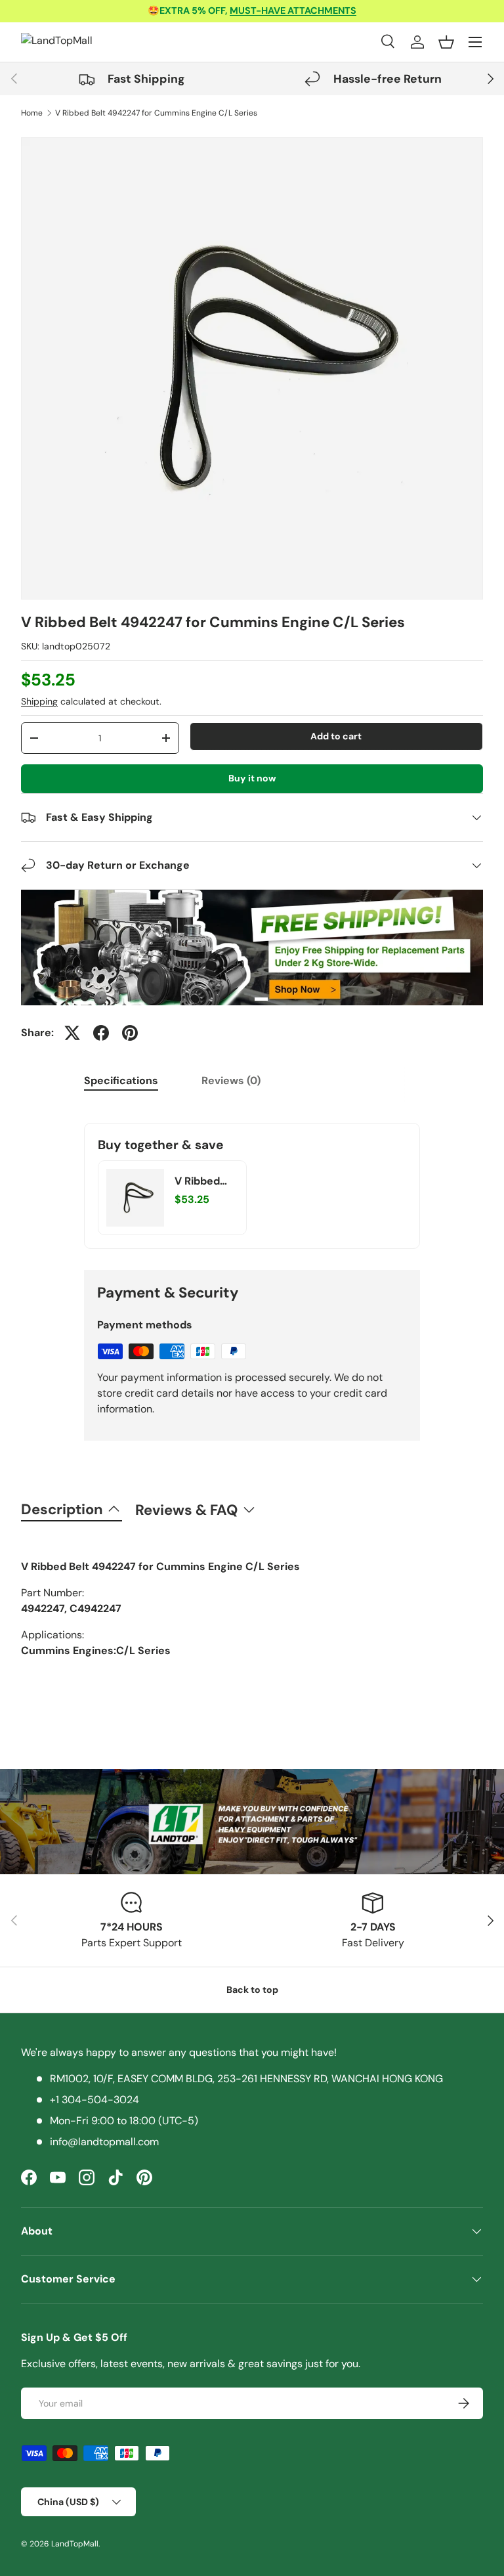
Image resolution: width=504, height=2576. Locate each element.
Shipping (39, 701)
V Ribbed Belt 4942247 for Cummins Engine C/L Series (156, 113)
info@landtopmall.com (104, 2142)
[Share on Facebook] (101, 1033)
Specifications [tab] (121, 1081)
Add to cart (336, 736)
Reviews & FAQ (186, 1510)
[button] (446, 42)
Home (32, 113)
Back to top (252, 1990)
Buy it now (252, 778)
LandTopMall (75, 2544)
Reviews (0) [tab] (231, 1081)
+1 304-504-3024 (94, 2100)
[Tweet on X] (72, 1033)
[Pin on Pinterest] (130, 1033)
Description (62, 1509)
